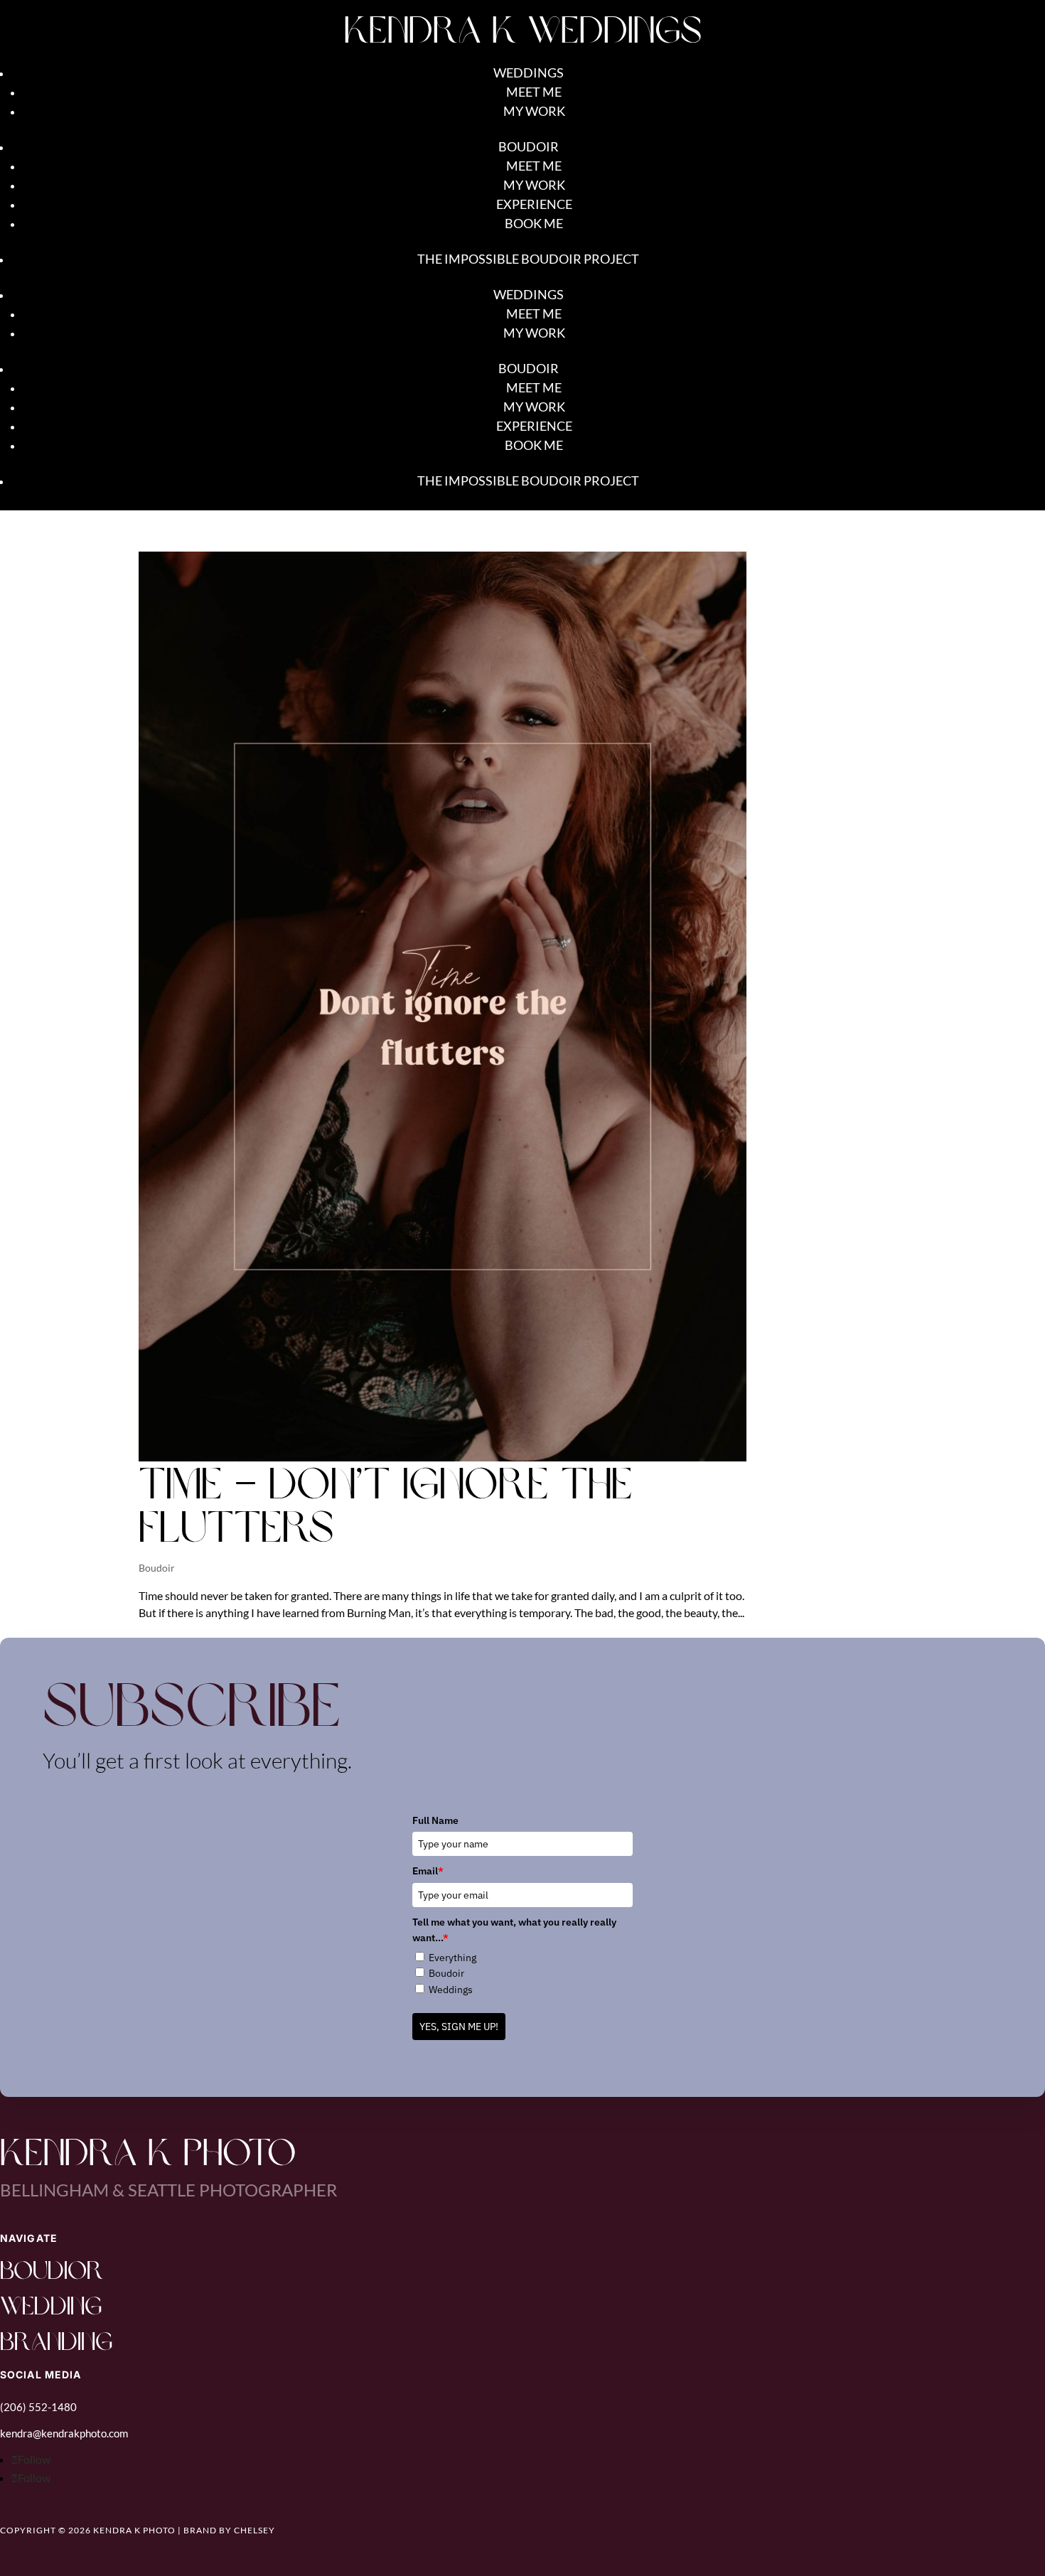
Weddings (529, 73)
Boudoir (529, 146)
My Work (534, 111)
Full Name (435, 1820)
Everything (452, 1958)
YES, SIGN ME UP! (459, 2027)
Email (428, 1871)
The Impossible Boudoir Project (528, 259)
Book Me (534, 223)
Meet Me (534, 92)
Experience (534, 204)
